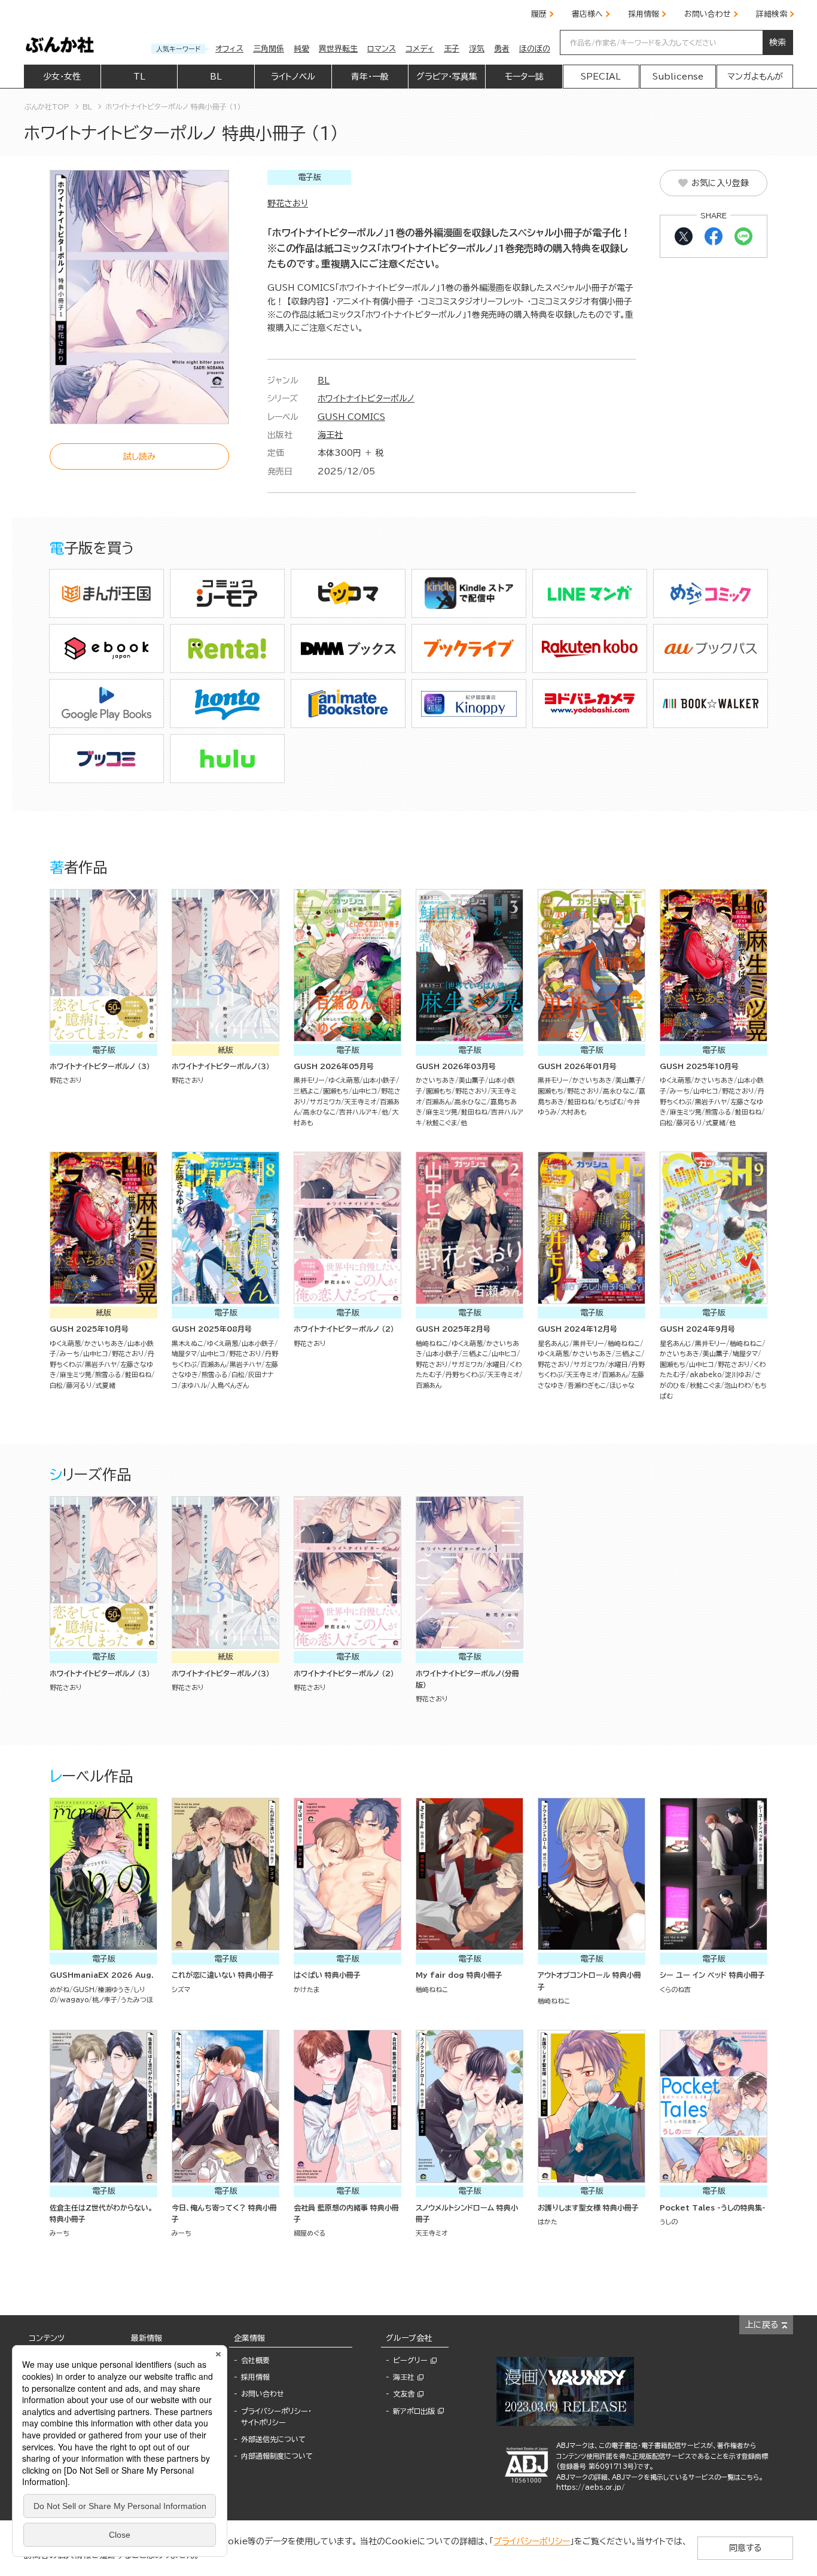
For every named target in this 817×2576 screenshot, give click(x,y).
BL (324, 380)
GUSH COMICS (351, 417)
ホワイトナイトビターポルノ (366, 398)
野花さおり (288, 203)
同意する (745, 2548)
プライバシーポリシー (532, 2541)
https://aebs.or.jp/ (591, 2487)
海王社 (330, 435)
